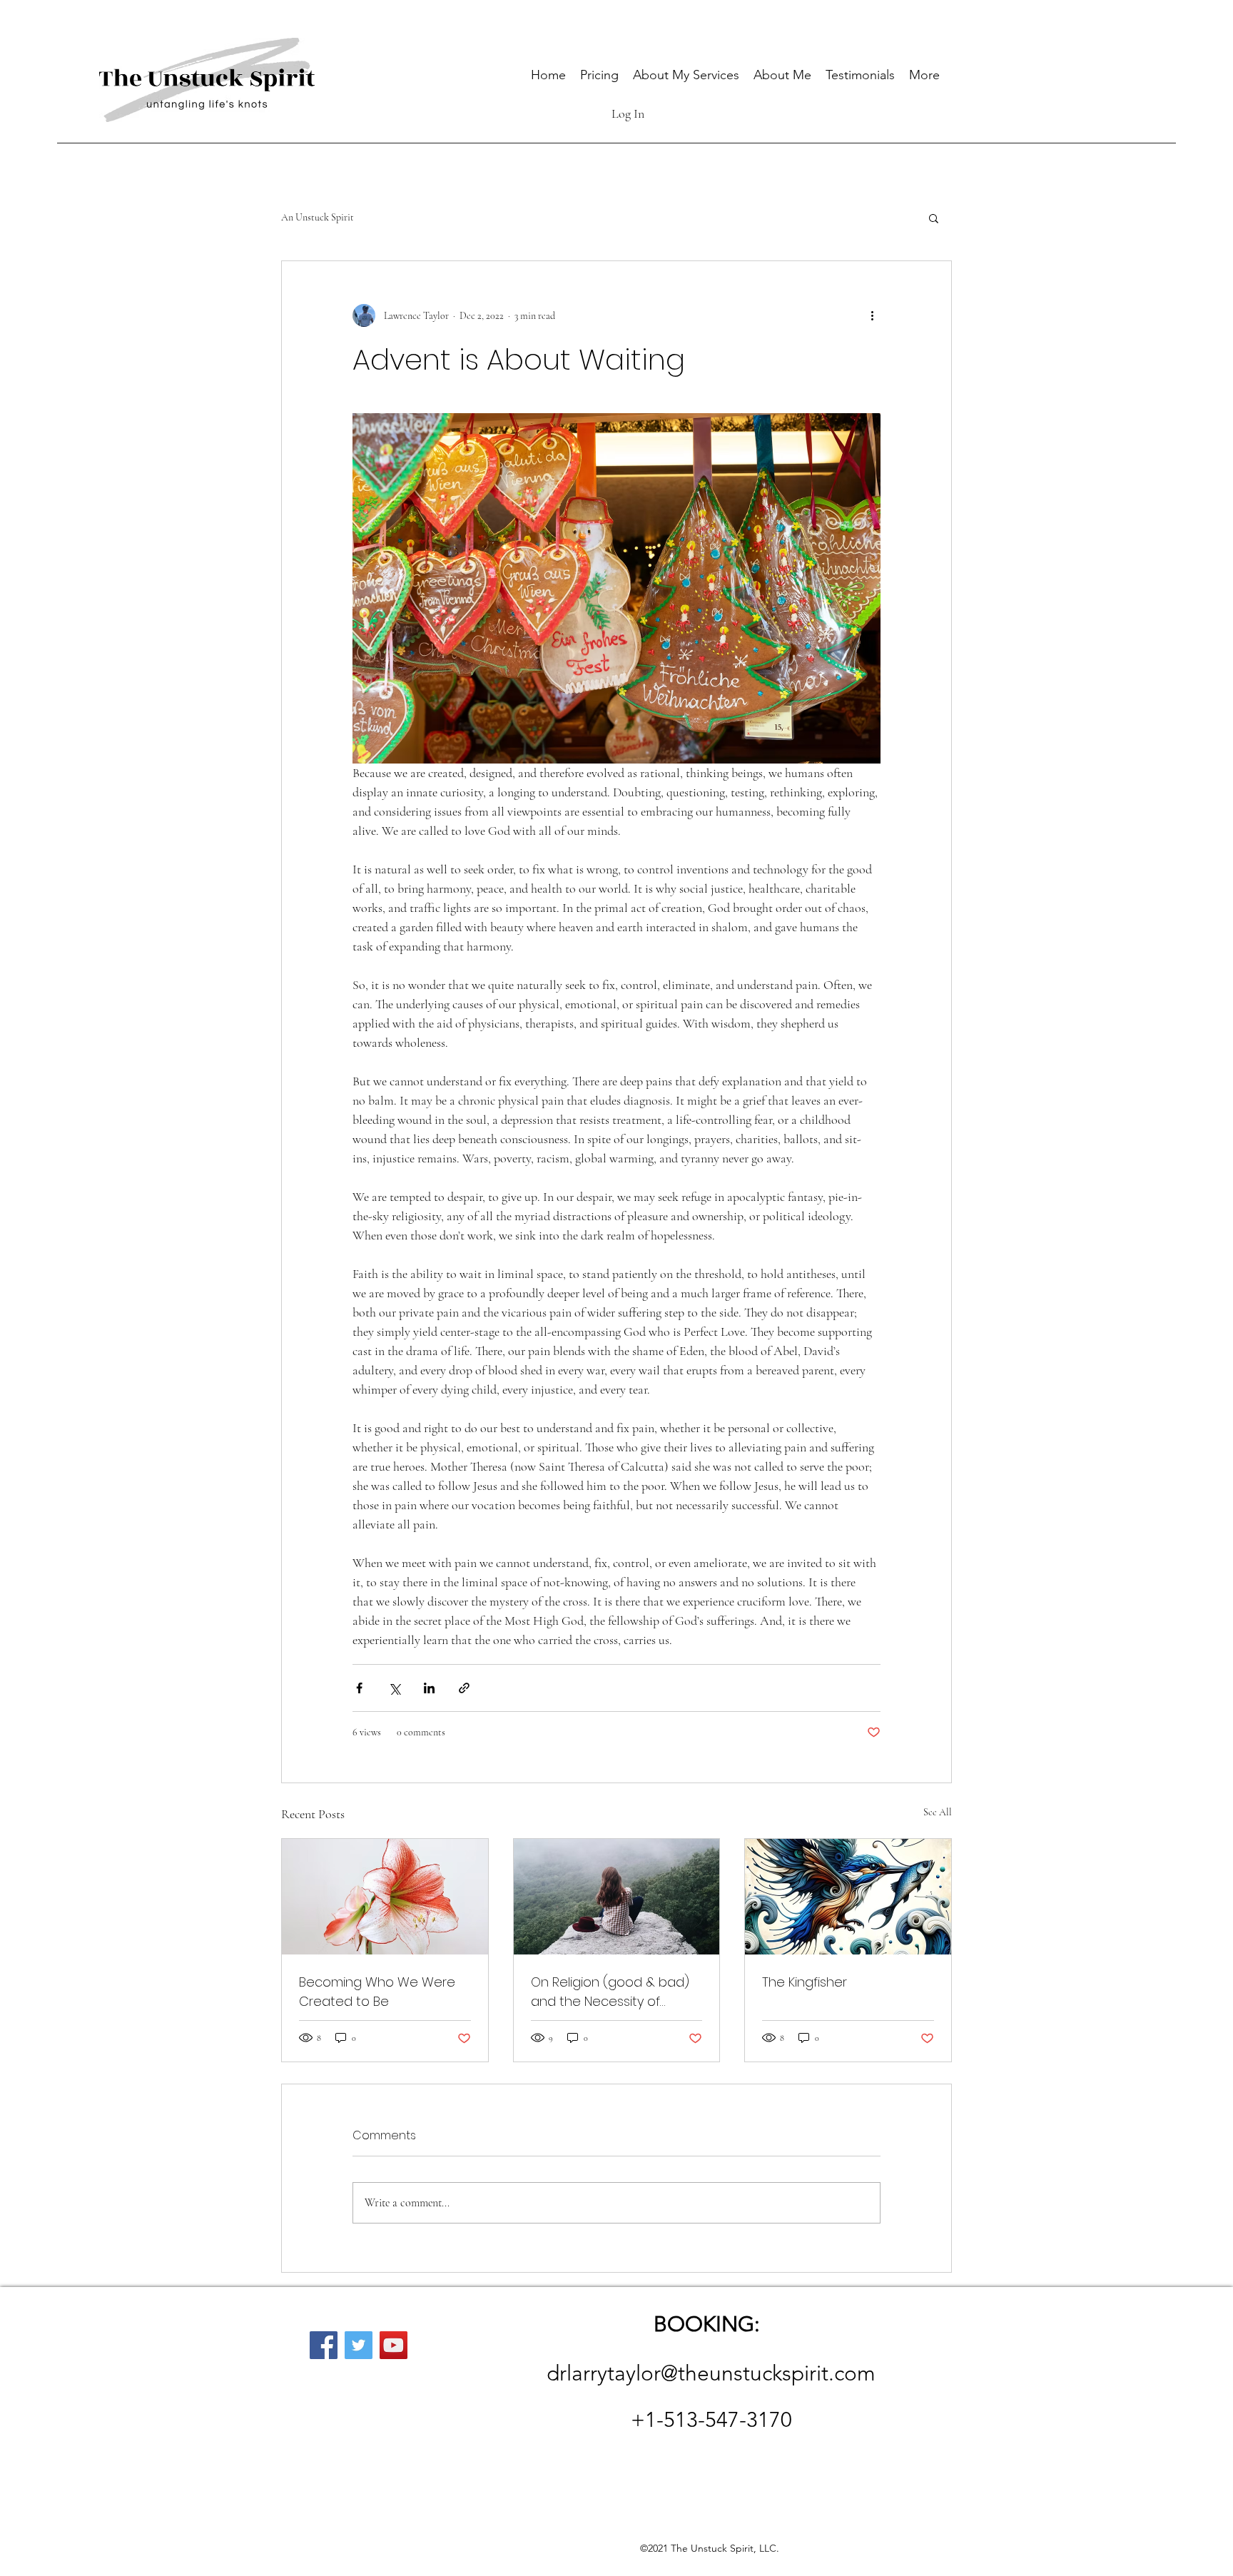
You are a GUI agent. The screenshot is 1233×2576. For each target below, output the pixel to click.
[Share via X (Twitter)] (394, 1688)
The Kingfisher (805, 1982)
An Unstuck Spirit (318, 217)
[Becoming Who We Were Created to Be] (385, 1897)
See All (938, 1812)
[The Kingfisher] (848, 1897)
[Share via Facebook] (359, 1688)
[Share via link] (464, 1688)
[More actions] (872, 315)
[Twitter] (359, 2345)
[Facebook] (324, 2345)
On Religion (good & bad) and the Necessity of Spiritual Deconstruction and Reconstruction (610, 1992)
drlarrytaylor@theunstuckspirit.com (711, 2373)
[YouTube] (394, 2345)
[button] (934, 218)
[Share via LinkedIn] (429, 1688)
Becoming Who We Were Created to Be (377, 1992)
